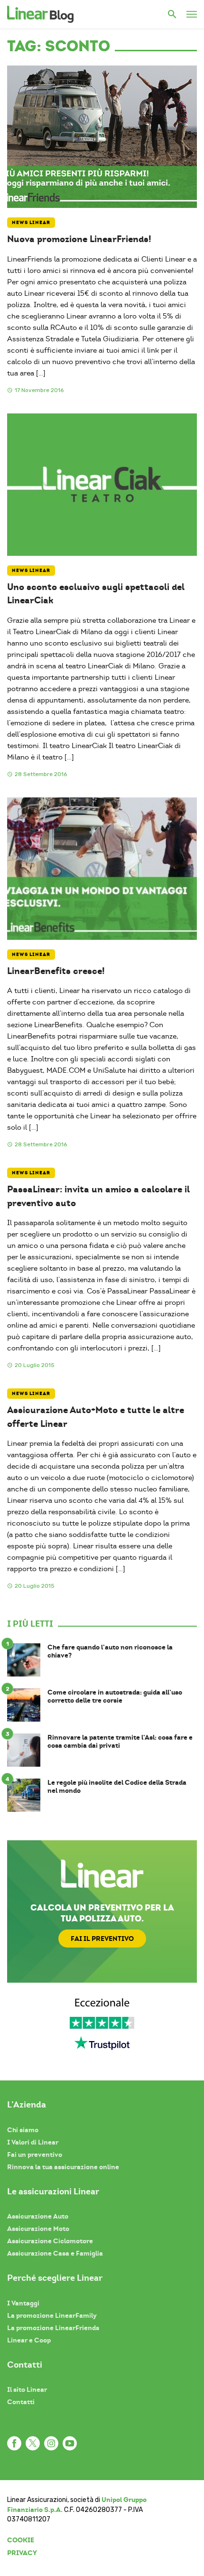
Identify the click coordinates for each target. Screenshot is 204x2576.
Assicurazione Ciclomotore (50, 2241)
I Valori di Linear (33, 2142)
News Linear (31, 222)
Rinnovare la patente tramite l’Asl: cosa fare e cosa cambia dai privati (120, 1742)
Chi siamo (23, 2130)
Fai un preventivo (35, 2154)
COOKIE (21, 2540)
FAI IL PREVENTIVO (102, 1939)
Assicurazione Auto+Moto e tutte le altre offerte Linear (96, 1417)
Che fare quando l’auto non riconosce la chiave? (110, 1651)
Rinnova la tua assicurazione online (63, 2167)
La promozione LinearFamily (52, 2315)
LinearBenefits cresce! (56, 971)
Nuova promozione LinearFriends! (79, 239)
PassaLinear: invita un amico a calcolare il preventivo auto (98, 1196)
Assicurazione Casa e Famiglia (55, 2253)
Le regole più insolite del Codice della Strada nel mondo (117, 1787)
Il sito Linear (27, 2389)
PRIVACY (22, 2553)
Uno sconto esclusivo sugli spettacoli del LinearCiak (96, 594)
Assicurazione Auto (38, 2216)
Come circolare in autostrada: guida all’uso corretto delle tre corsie (115, 1696)
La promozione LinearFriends (53, 2328)
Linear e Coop (29, 2340)
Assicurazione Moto (38, 2229)
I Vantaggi (23, 2303)
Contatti (21, 2402)
